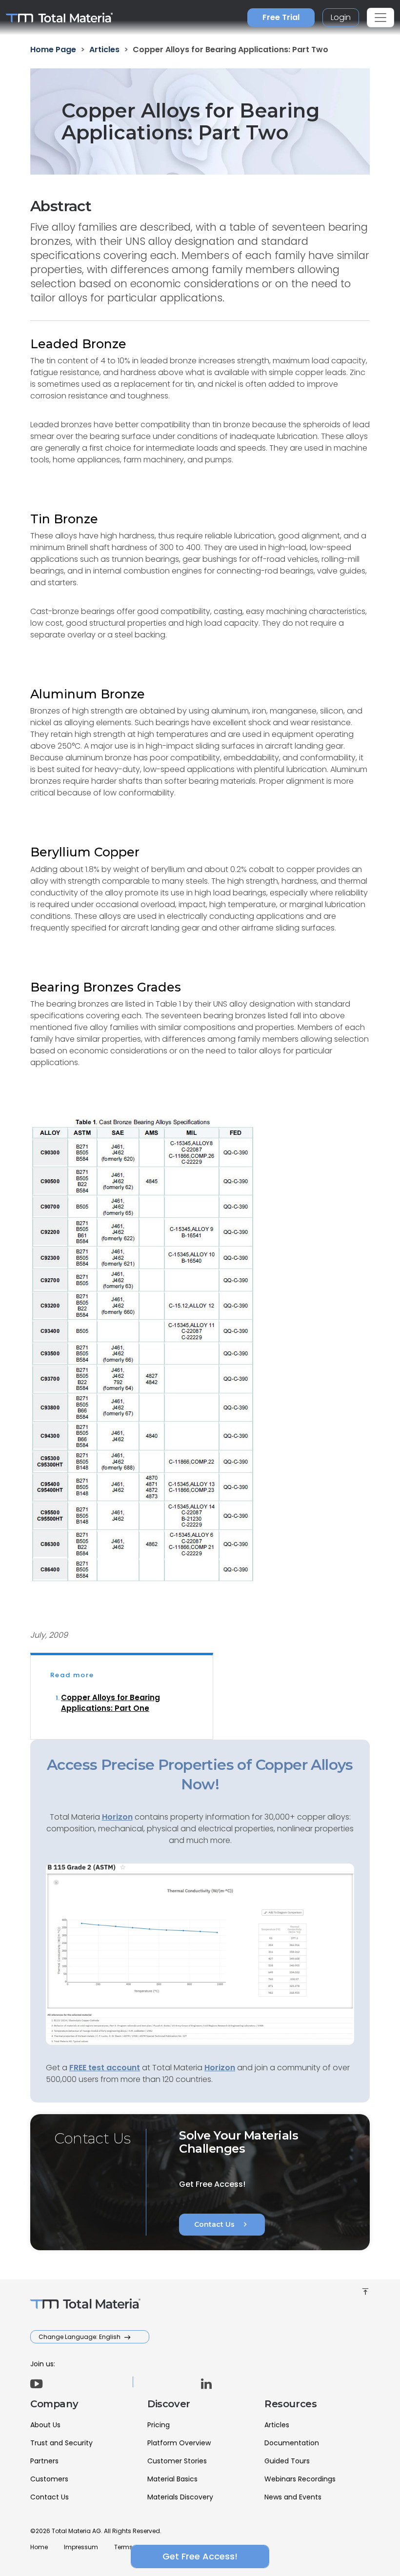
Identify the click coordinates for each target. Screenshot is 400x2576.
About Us (45, 2425)
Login (341, 17)
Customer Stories (177, 2461)
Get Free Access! (200, 2556)
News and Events (293, 2497)
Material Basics (172, 2479)
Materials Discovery (180, 2497)
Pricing (159, 2425)
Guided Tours (287, 2461)
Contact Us (222, 2224)
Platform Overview (179, 2443)
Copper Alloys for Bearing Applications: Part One (110, 1703)
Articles (277, 2425)
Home (39, 2547)
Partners (44, 2461)
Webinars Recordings (300, 2479)
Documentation (292, 2443)
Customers (49, 2479)
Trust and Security (61, 2443)
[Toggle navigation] (380, 18)
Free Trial (281, 17)
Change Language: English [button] (80, 2337)
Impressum (81, 2547)
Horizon (220, 2068)
